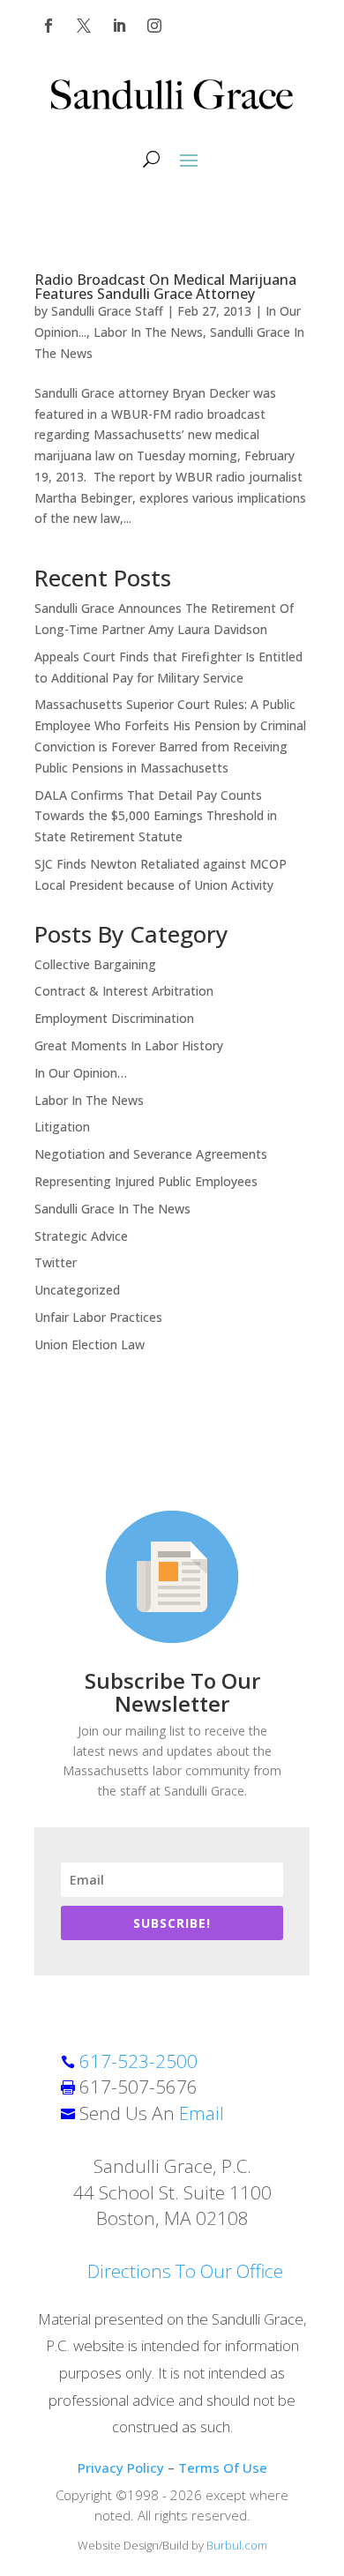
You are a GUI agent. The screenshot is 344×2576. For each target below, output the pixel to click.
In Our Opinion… (81, 1073)
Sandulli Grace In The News (112, 1209)
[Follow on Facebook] (49, 26)
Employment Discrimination (114, 1018)
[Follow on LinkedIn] (119, 26)
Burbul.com (237, 2545)
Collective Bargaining (95, 964)
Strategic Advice (81, 1236)
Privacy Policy (121, 2468)
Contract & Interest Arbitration (124, 991)
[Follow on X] (84, 26)
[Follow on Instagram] (154, 26)
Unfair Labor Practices (98, 1317)
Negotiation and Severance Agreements (151, 1154)
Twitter (56, 1262)
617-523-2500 (138, 2061)
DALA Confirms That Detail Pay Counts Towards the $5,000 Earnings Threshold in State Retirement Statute (156, 816)
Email (202, 2113)
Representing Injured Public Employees (146, 1181)
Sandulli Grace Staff (107, 311)
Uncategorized (77, 1290)
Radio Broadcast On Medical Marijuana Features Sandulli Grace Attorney (165, 287)
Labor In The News (148, 332)
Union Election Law (90, 1344)
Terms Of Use (223, 2468)
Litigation (62, 1127)
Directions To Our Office (185, 2271)
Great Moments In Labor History (129, 1045)
